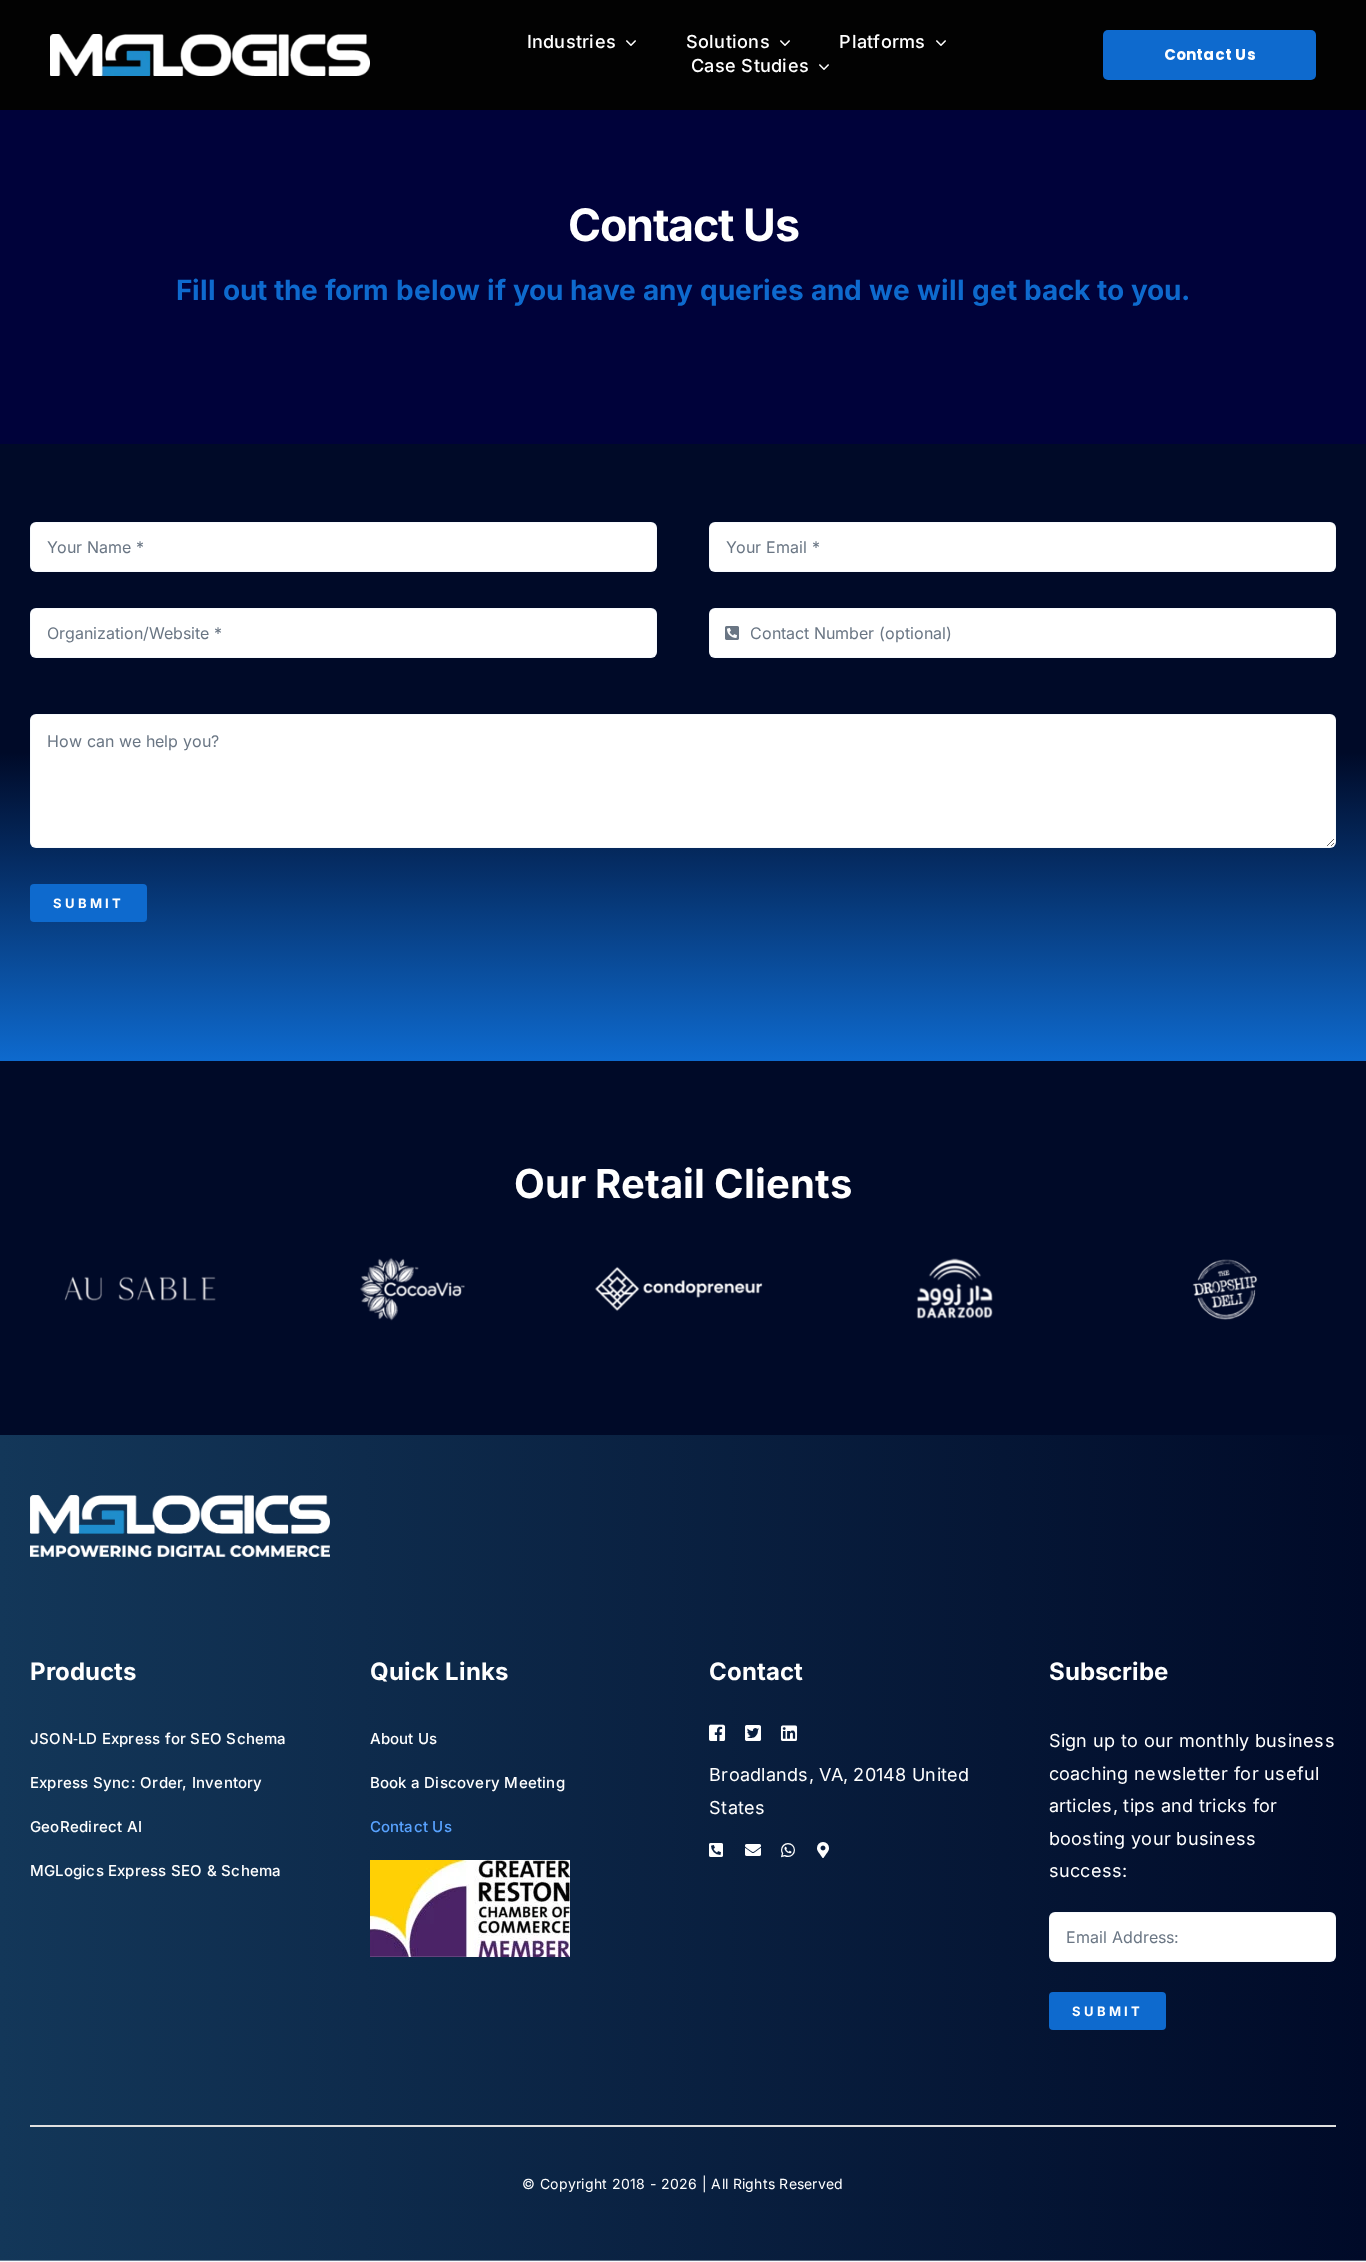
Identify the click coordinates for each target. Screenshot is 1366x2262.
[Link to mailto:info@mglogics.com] (753, 1850)
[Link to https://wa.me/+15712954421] (789, 1850)
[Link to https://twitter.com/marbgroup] (753, 1733)
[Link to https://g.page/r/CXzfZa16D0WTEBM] (844, 1850)
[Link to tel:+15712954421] (717, 1850)
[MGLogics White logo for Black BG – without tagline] (210, 42)
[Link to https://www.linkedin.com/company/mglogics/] (821, 1733)
